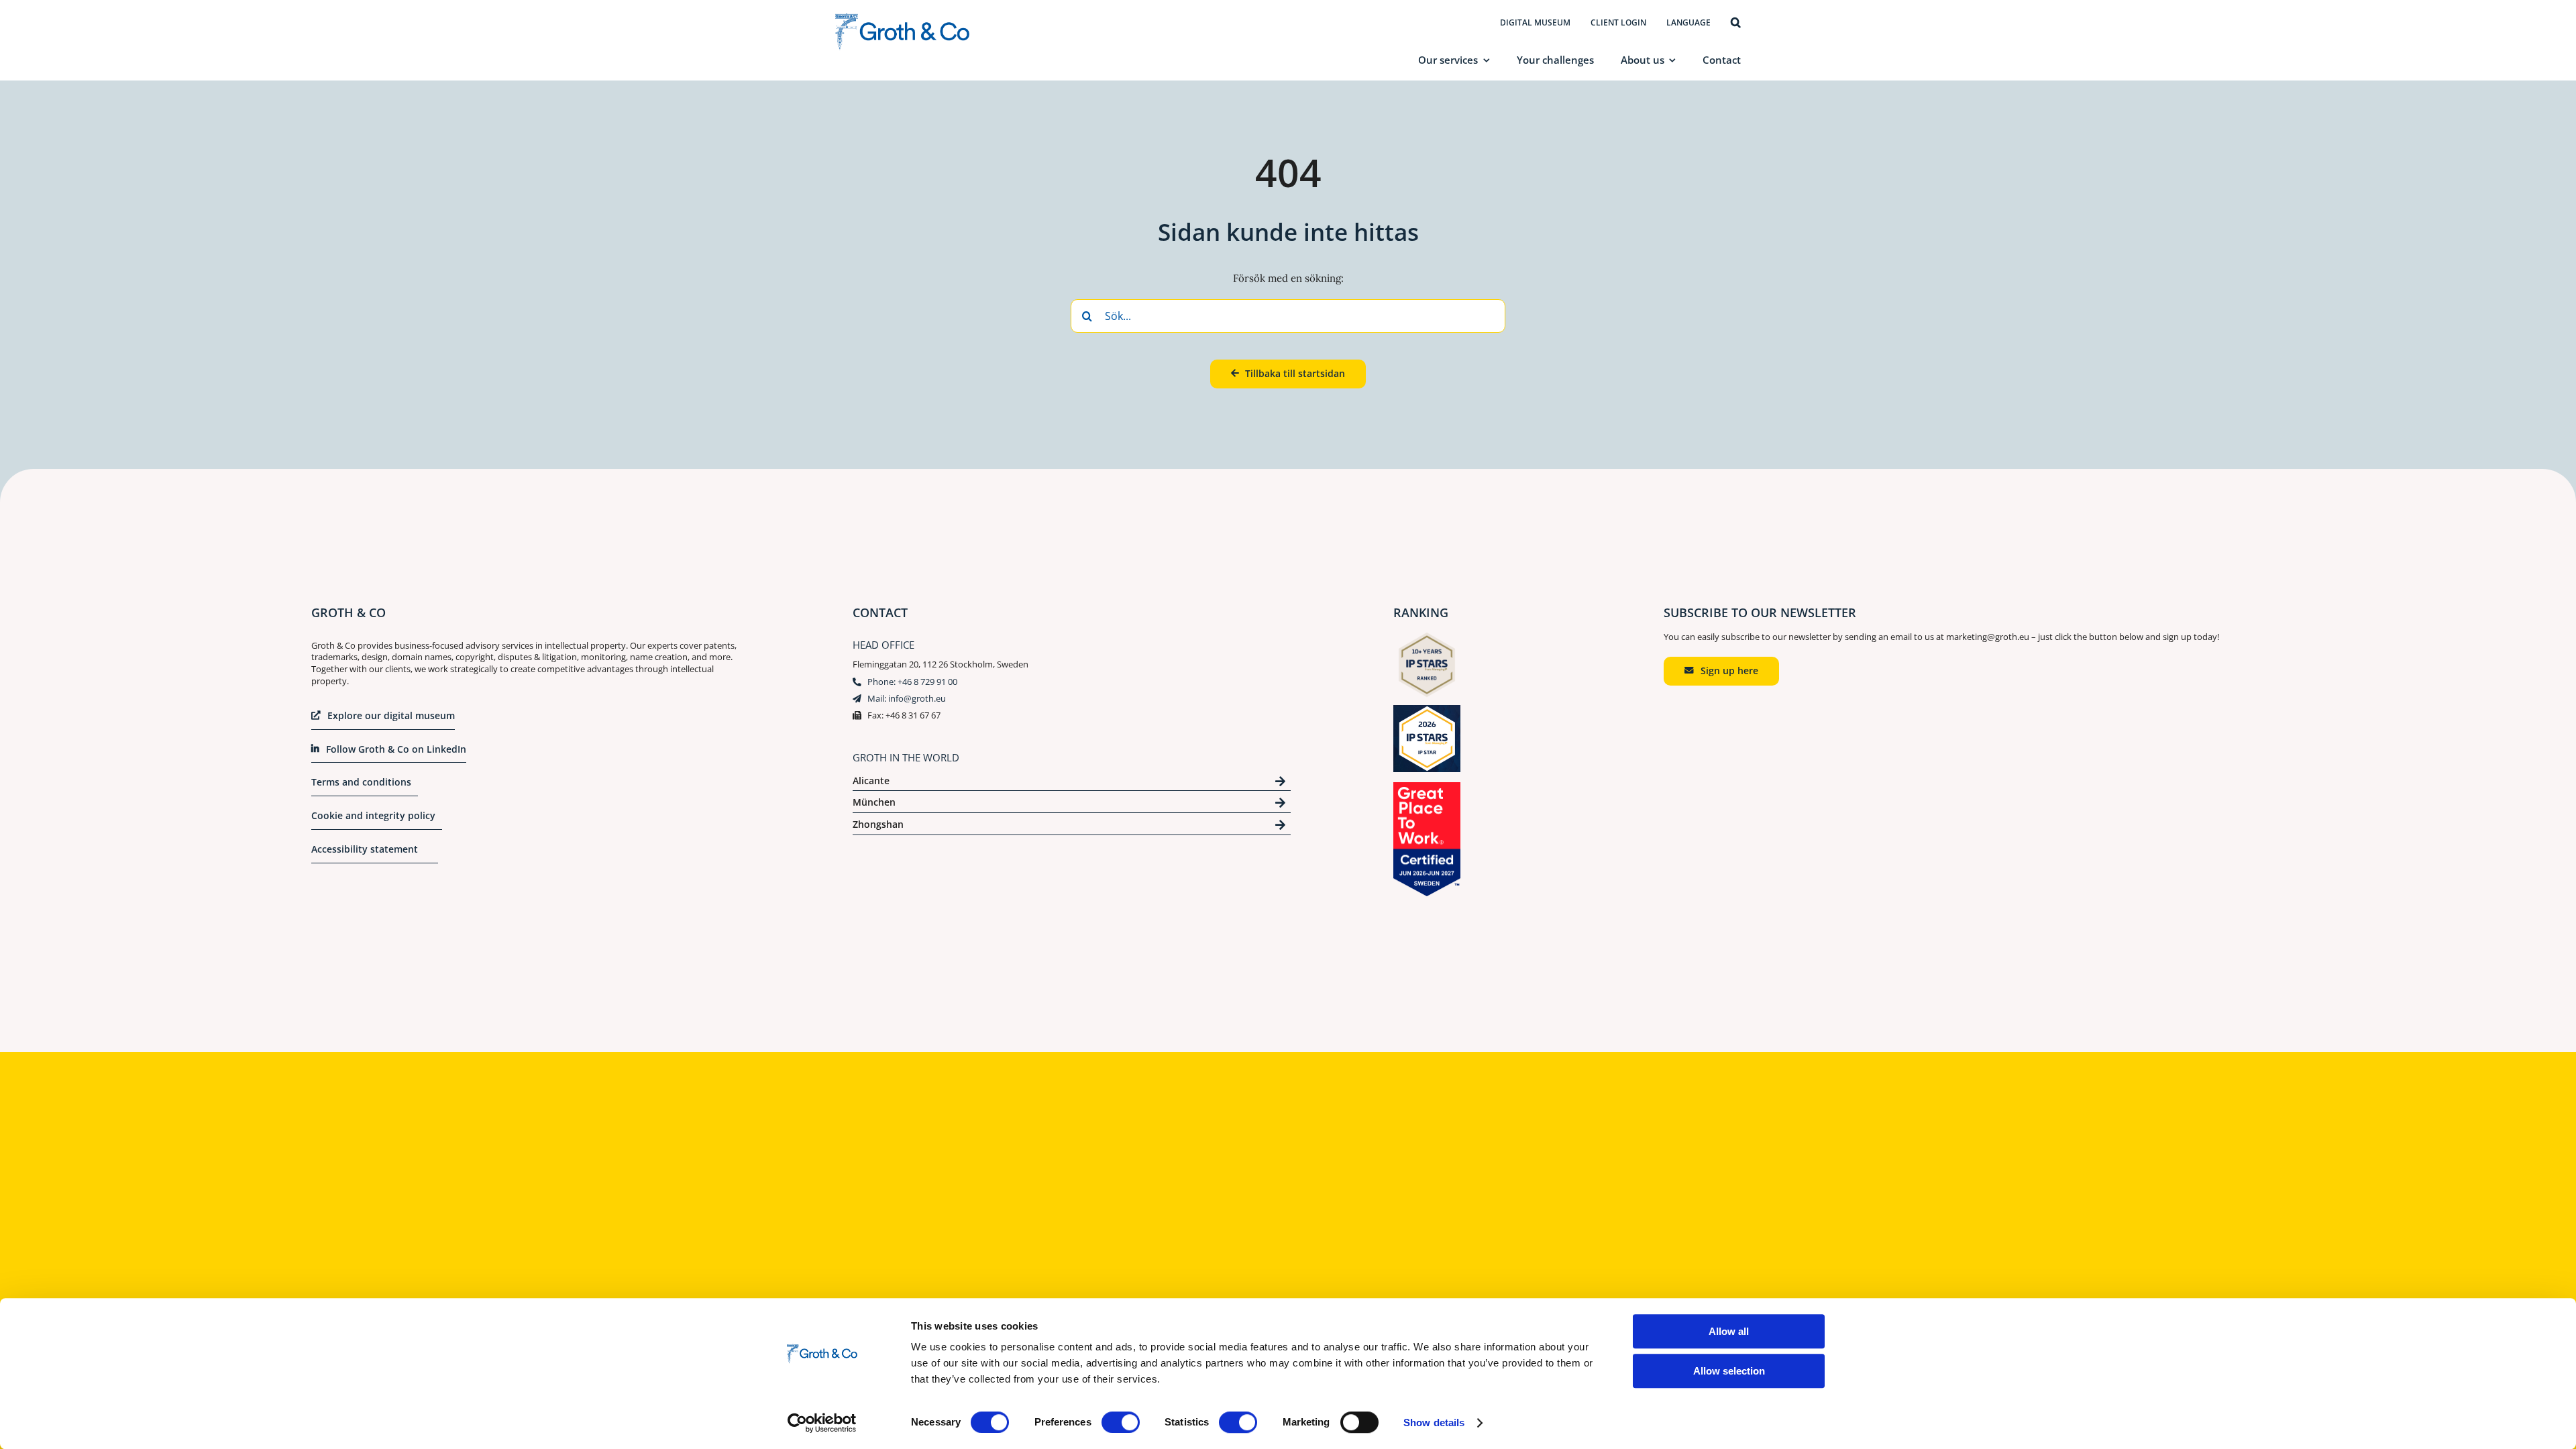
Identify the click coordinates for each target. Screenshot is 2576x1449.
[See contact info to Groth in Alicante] (1072, 783)
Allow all (1729, 1331)
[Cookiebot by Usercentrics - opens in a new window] (822, 1423)
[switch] (1121, 1422)
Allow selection (1729, 1371)
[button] (1736, 23)
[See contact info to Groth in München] (1072, 805)
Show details (1434, 1423)
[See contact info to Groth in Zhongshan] (1072, 827)
